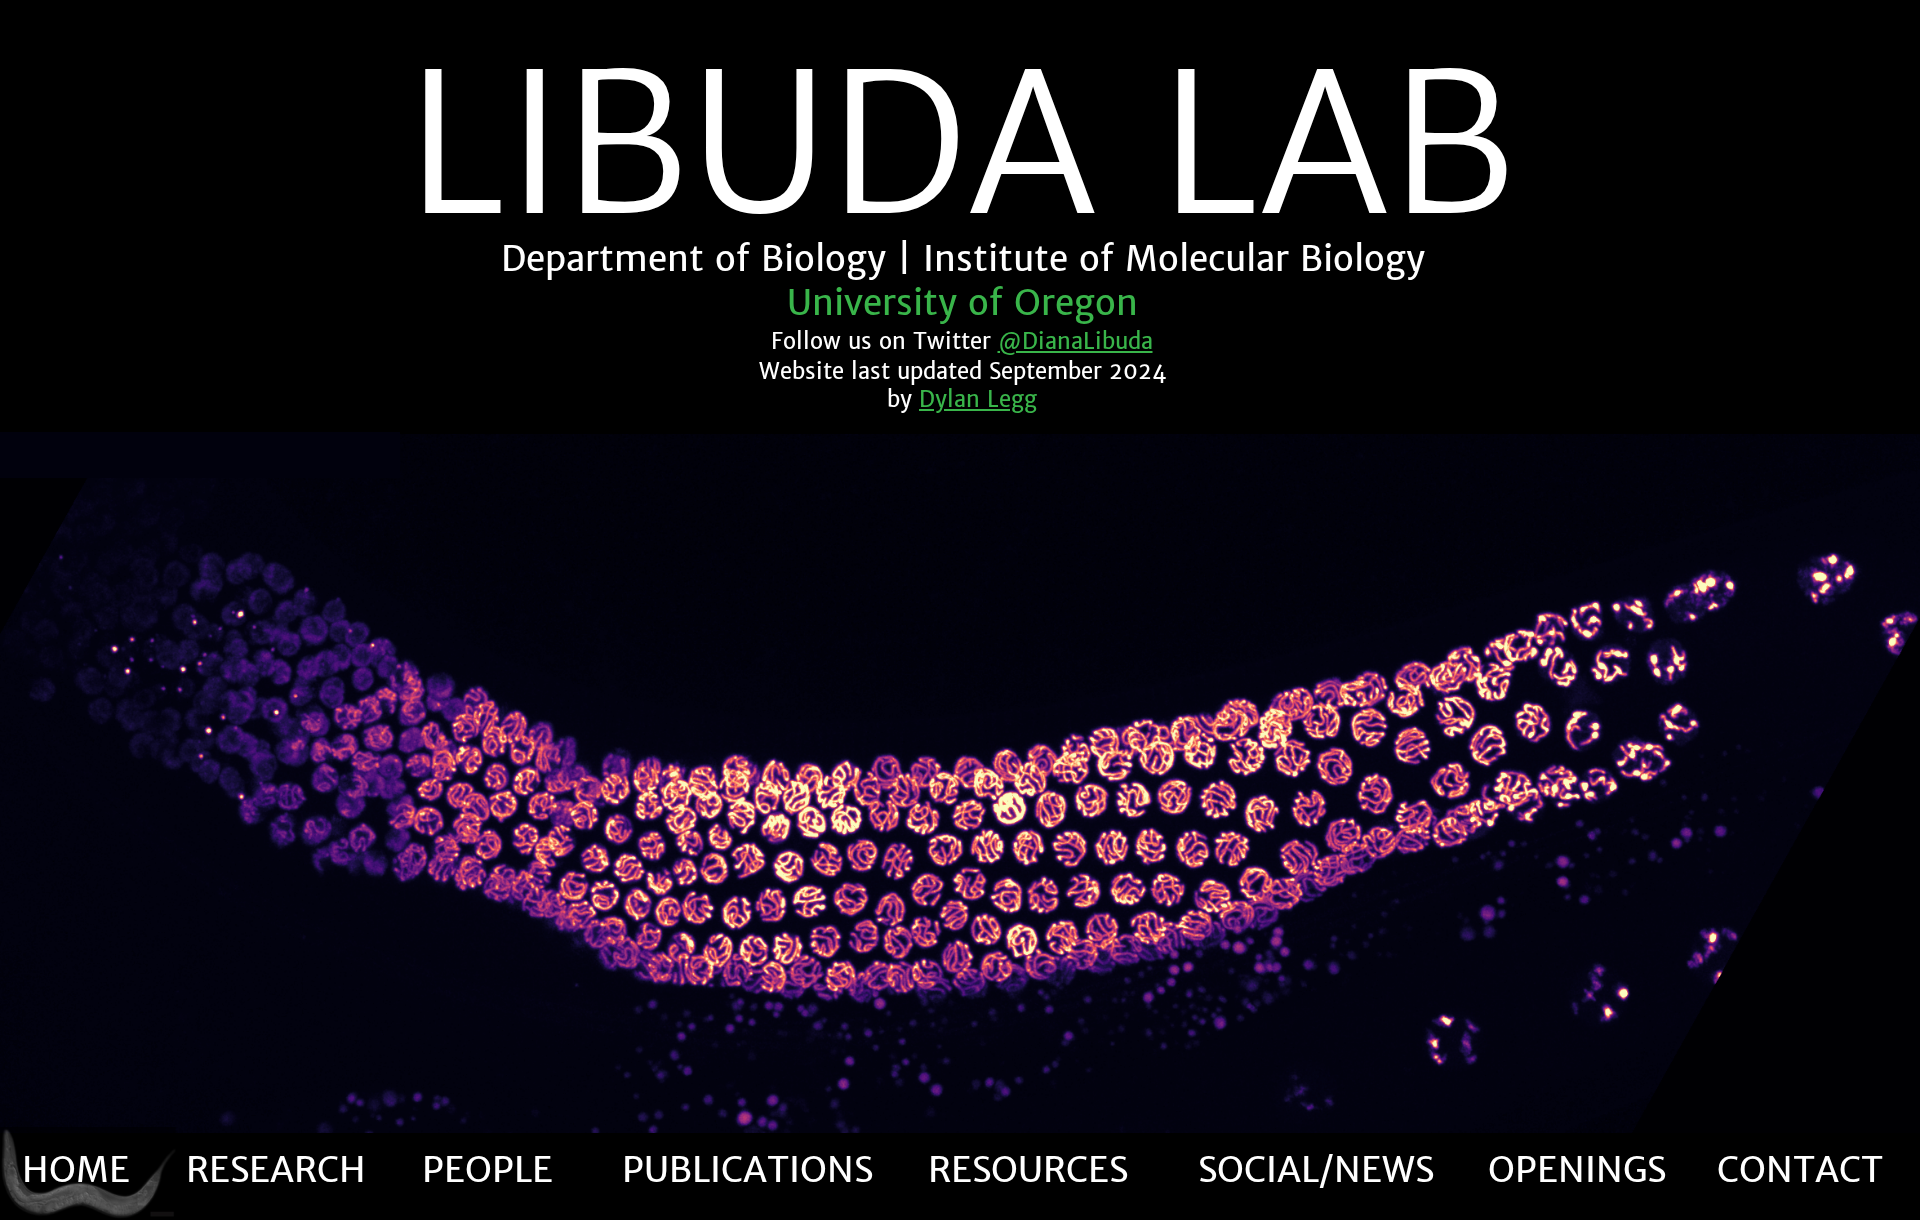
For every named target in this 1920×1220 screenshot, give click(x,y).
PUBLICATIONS (747, 1170)
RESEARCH (276, 1170)
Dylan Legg (978, 399)
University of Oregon (962, 303)
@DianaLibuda (1075, 341)
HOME (76, 1170)
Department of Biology (693, 259)
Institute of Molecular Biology (1174, 259)
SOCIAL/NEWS (1316, 1170)
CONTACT (1800, 1170)
